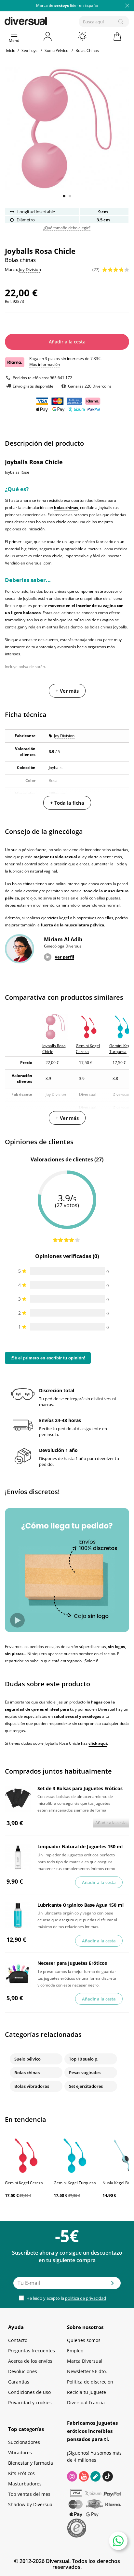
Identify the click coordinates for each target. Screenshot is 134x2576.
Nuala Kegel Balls (118, 2183)
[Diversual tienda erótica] (48, 20)
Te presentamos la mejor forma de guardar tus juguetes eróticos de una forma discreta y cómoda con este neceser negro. (77, 1978)
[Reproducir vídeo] (17, 1620)
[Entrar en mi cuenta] (48, 36)
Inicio (11, 50)
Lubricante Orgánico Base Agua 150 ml (80, 1905)
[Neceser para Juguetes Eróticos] (18, 1974)
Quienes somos (84, 2340)
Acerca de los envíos (30, 2361)
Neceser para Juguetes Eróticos (72, 1963)
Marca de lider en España (67, 5)
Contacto (18, 2340)
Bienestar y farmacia (31, 2463)
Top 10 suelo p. (84, 2059)
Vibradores (20, 2452)
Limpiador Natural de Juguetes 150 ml (80, 1846)
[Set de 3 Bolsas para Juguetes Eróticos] (18, 1799)
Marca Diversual (85, 2361)
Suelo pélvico (27, 2059)
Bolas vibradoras (32, 2086)
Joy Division (64, 736)
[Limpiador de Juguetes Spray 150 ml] (18, 1857)
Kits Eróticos (21, 2473)
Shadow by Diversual (31, 2504)
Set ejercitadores (86, 2086)
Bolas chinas (27, 2073)
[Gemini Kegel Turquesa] (75, 2155)
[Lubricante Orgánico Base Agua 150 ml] (18, 1915)
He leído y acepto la (66, 2298)
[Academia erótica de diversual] (95, 2476)
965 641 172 (61, 378)
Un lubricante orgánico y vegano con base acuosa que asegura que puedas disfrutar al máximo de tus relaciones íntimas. (77, 1919)
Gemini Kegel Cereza (24, 2183)
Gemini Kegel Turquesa (75, 2183)
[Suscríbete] (113, 2285)
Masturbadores (25, 2484)
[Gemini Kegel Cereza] (26, 2155)
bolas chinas (66, 508)
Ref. (8, 301)
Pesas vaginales (85, 2073)
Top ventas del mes (29, 2494)
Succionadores (24, 2442)
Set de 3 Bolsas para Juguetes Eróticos (80, 1788)
